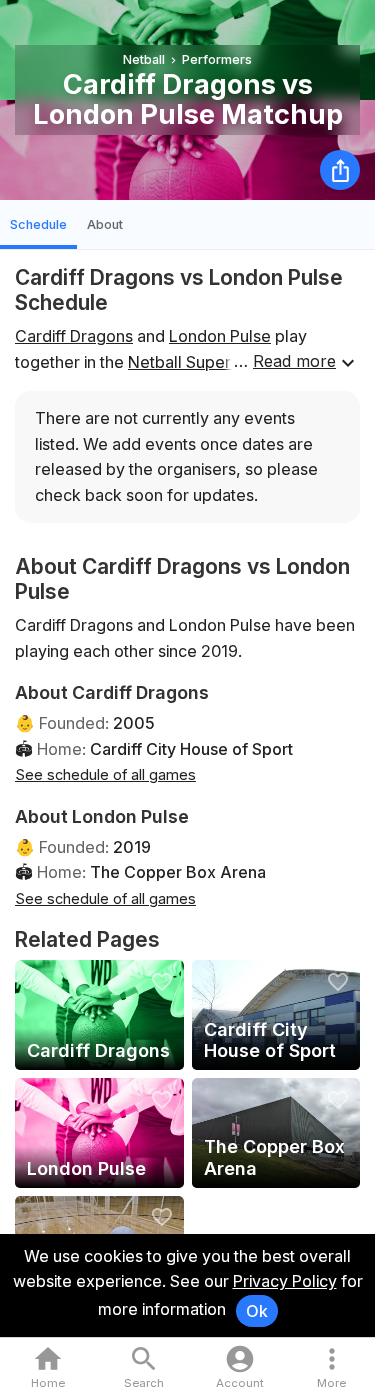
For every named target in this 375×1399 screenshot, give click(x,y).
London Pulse (220, 336)
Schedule (38, 224)
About (105, 224)
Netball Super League (210, 362)
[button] (331, 1368)
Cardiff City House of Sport (191, 749)
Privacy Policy (285, 1281)
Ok (257, 1311)
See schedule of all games (105, 774)
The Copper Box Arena (178, 872)
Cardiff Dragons (74, 336)
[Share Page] (340, 170)
